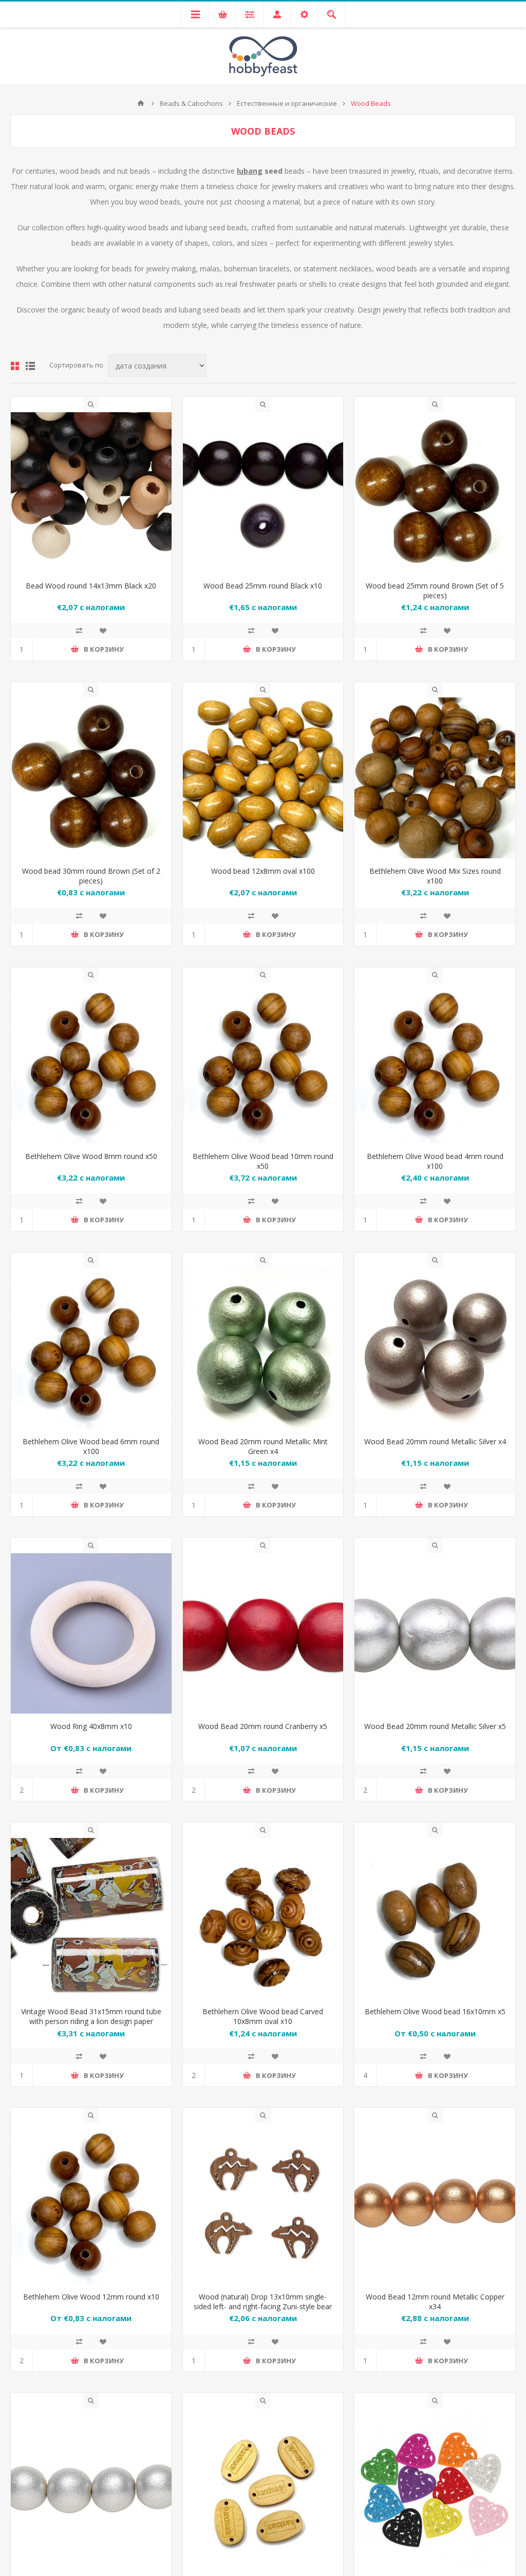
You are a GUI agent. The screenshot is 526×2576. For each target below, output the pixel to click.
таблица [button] (15, 366)
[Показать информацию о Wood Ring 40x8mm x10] (91, 1634)
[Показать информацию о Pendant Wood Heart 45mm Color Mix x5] (435, 2489)
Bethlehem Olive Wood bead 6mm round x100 (91, 1446)
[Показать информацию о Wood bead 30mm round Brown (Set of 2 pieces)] (91, 778)
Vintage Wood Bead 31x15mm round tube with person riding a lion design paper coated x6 (91, 2021)
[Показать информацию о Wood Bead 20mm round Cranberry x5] (263, 1634)
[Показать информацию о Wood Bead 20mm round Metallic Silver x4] (435, 1348)
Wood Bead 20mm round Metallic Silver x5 (435, 1726)
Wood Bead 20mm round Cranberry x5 (263, 1726)
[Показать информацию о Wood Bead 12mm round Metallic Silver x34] (91, 2489)
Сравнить (79, 631)
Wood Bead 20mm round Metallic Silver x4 (435, 1441)
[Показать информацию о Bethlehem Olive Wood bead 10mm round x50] (263, 1063)
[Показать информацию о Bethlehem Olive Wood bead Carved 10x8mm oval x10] (263, 1918)
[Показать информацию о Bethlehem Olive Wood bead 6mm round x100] (91, 1348)
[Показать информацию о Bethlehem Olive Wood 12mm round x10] (91, 2204)
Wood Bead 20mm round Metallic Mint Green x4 (263, 1446)
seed (261, 171)
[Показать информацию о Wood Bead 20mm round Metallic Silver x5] (435, 1634)
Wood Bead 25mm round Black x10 (263, 586)
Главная (141, 103)
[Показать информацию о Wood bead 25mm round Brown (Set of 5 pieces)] (435, 493)
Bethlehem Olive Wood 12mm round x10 (91, 2297)
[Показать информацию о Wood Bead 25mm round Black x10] (263, 493)
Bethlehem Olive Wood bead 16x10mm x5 (435, 2011)
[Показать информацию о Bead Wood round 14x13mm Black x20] (91, 493)
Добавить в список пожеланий (103, 631)
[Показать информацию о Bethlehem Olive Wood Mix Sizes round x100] (435, 778)
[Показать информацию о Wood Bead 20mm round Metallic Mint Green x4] (263, 1348)
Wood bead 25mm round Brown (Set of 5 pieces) (435, 591)
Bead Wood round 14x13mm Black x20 (91, 586)
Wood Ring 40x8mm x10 (91, 1726)
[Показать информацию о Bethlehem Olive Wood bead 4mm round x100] (435, 1063)
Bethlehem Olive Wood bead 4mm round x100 (435, 1161)
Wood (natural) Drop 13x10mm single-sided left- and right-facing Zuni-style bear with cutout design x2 (263, 2306)
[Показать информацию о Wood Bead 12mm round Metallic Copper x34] (435, 2204)
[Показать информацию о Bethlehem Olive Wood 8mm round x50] (91, 1063)
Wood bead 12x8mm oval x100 (263, 871)
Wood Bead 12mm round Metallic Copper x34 (435, 2302)
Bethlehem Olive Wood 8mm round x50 (91, 1156)
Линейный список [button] (30, 366)
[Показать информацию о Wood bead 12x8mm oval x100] (263, 778)
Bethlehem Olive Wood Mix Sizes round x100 (435, 876)
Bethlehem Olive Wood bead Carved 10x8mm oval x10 (263, 2016)
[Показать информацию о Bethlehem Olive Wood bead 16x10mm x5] (435, 1918)
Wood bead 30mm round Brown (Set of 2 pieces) (91, 876)
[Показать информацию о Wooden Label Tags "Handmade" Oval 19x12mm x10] (263, 2489)
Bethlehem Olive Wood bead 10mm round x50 (263, 1161)
